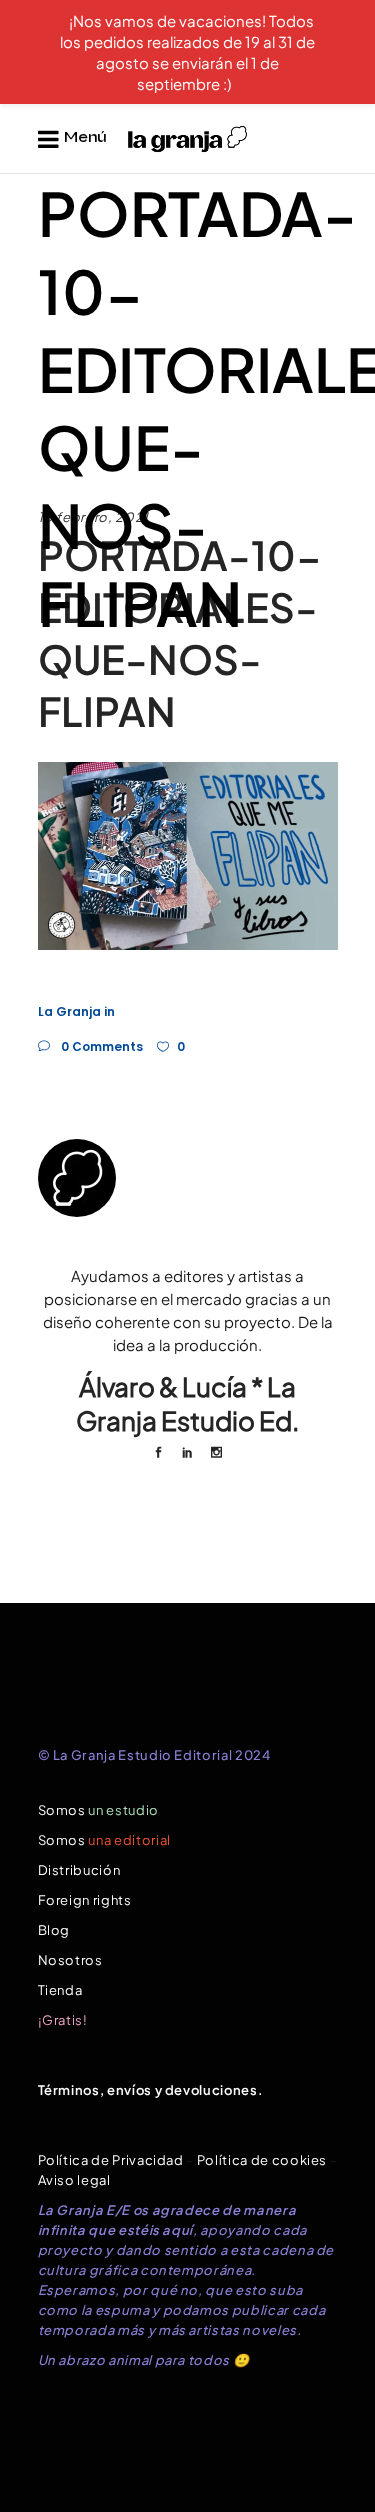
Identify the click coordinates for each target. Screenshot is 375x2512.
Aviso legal (74, 2180)
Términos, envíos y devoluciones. (151, 2090)
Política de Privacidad (111, 2160)
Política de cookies (262, 2160)
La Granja (69, 1011)
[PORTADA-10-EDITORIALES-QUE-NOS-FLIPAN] (188, 1178)
